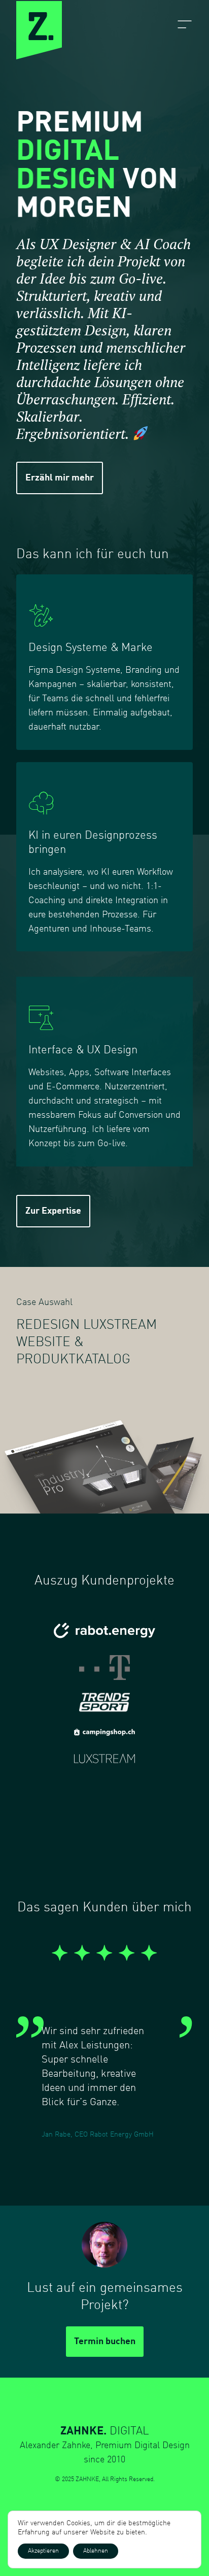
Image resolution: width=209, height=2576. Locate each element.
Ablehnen (96, 2551)
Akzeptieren (43, 2551)
